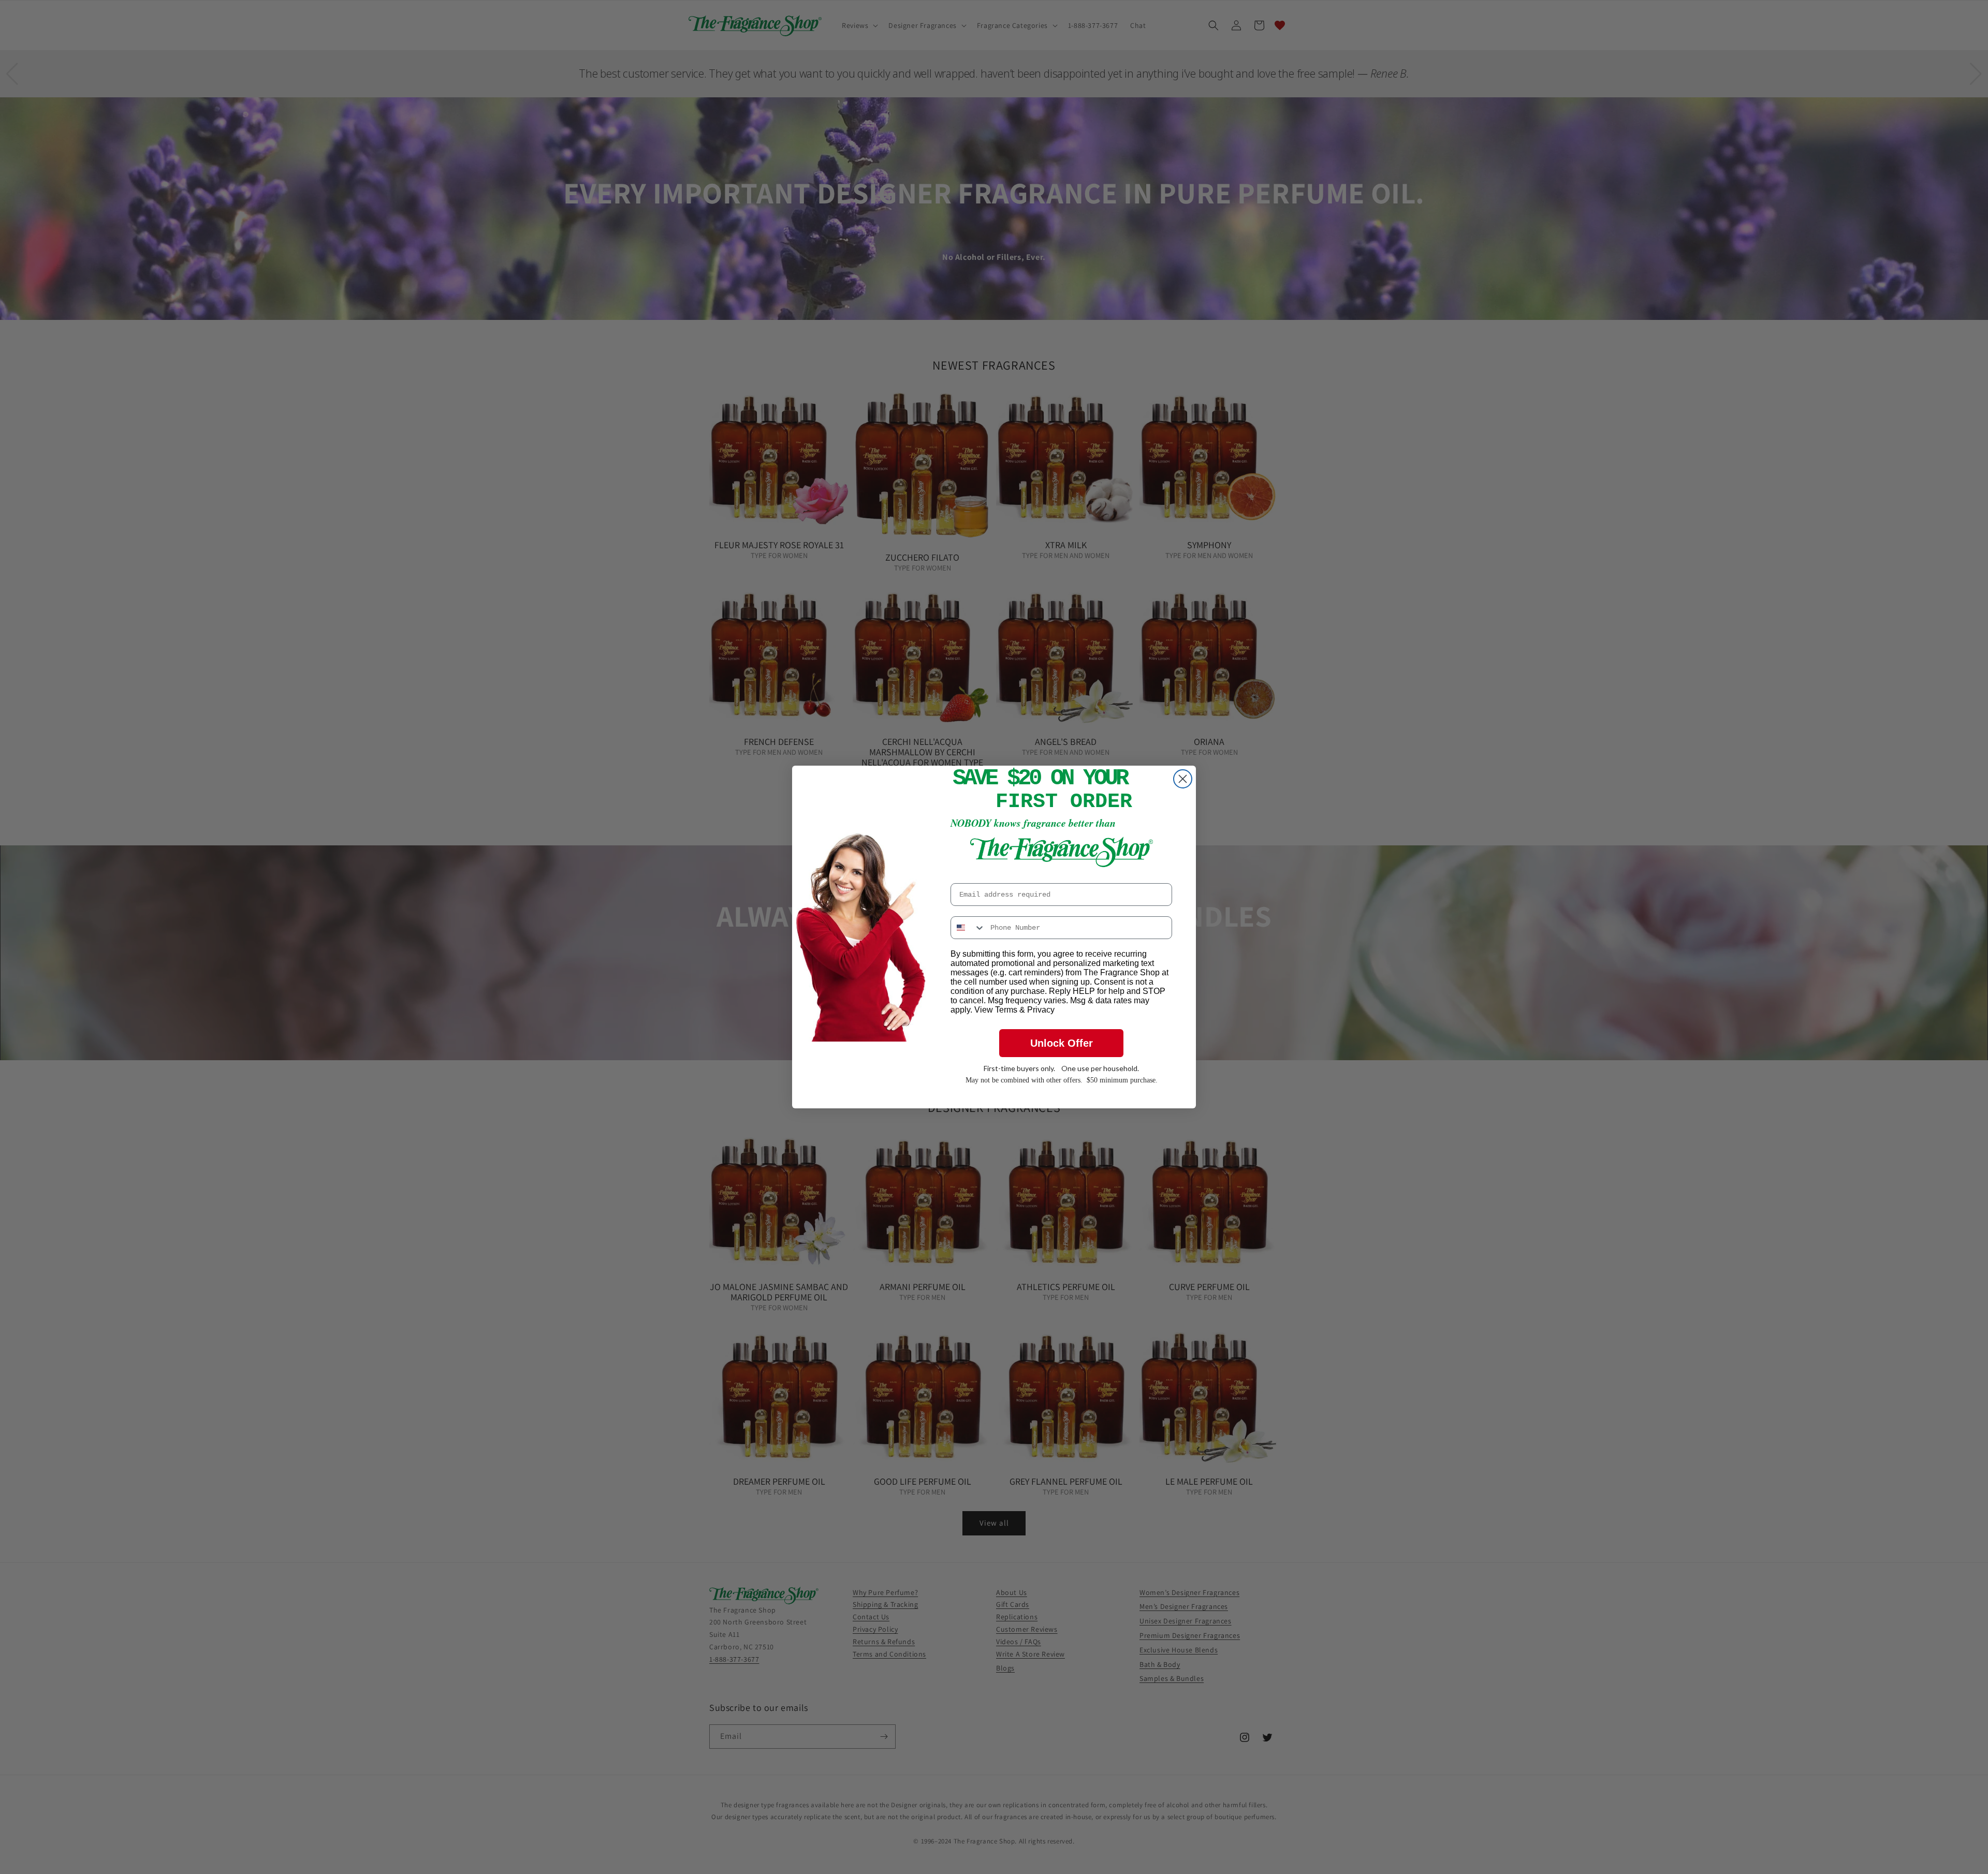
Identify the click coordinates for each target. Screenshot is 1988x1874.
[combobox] (968, 928)
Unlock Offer (1062, 1043)
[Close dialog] (1183, 779)
